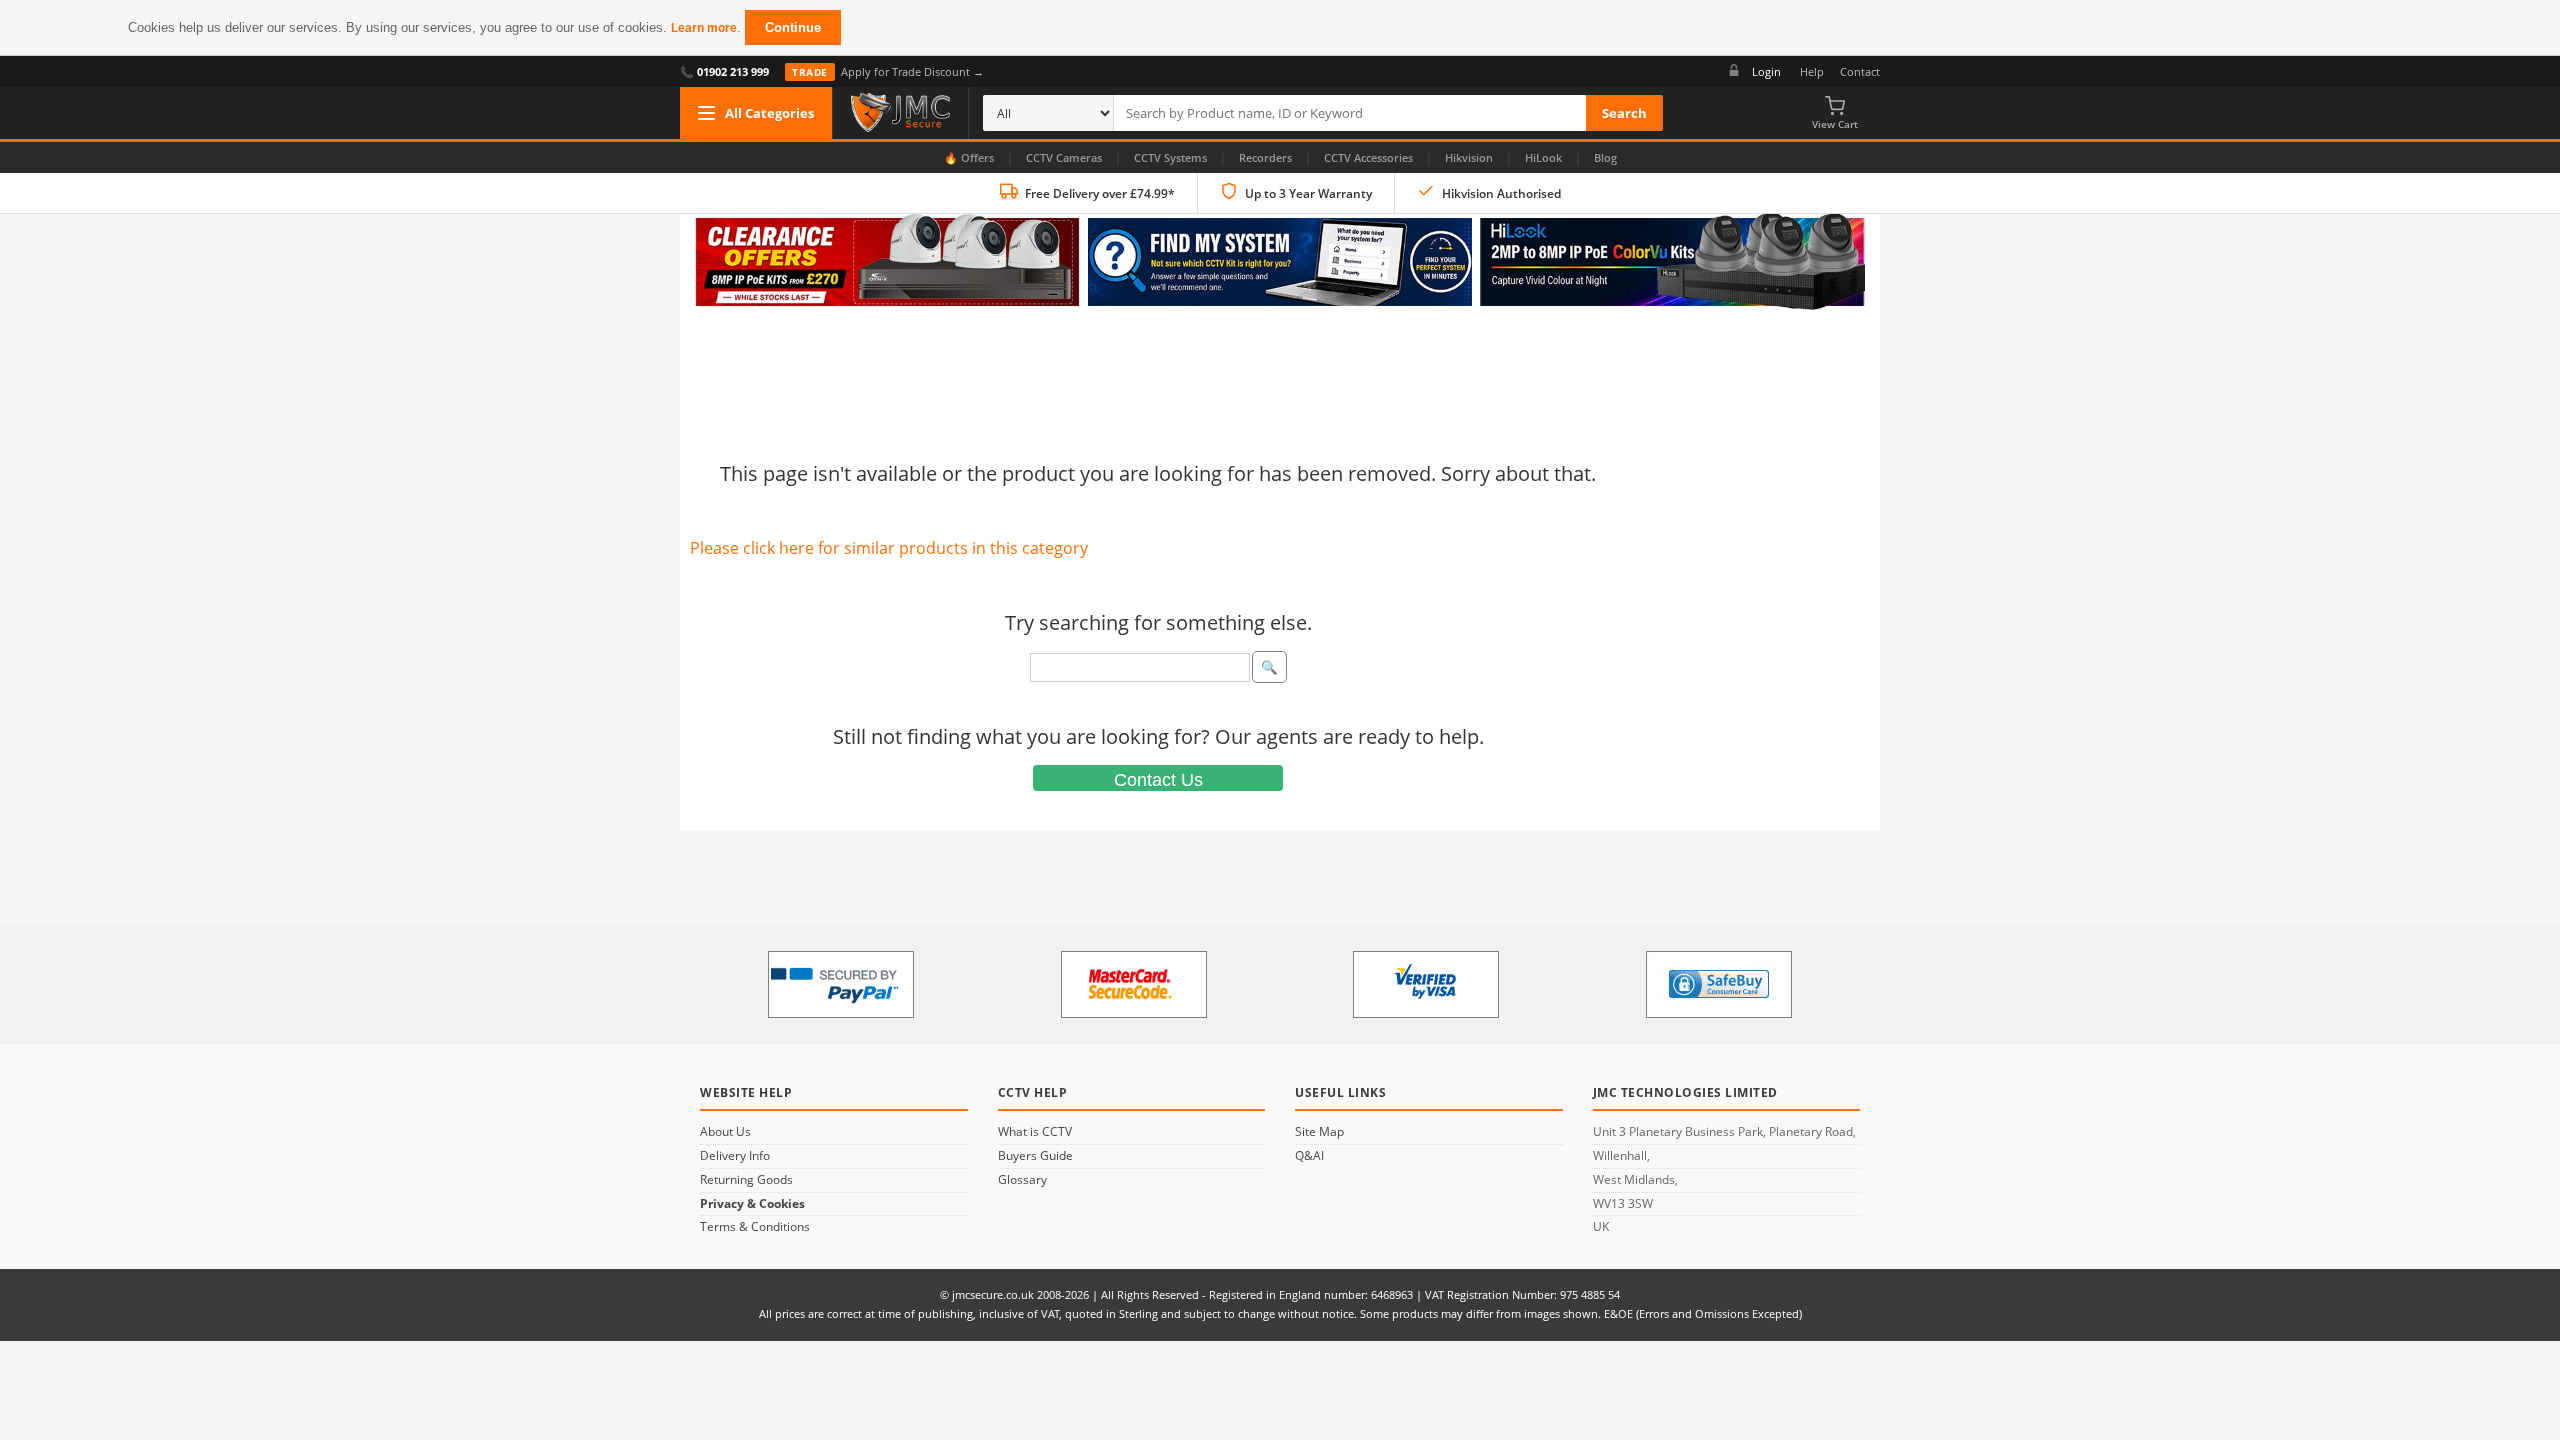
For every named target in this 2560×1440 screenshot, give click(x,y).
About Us (725, 1132)
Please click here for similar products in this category (889, 548)
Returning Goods (746, 1180)
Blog (1605, 157)
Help (1812, 71)
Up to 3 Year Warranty (1308, 193)
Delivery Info (735, 1156)
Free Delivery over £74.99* (1100, 193)
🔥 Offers (969, 157)
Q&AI (1309, 1156)
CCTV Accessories (1368, 157)
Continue (793, 27)
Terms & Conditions (755, 1227)
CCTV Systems (1170, 157)
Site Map (1319, 1132)
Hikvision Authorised (1501, 193)
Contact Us (1158, 780)
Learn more (704, 28)
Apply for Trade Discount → (888, 71)
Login (1766, 71)
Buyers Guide (1035, 1156)
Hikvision (1469, 157)
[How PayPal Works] (841, 984)
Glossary (1022, 1180)
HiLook (1543, 157)
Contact (1860, 71)
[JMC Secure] (900, 113)
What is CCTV (1035, 1132)
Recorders (1265, 157)
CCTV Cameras (1064, 157)
